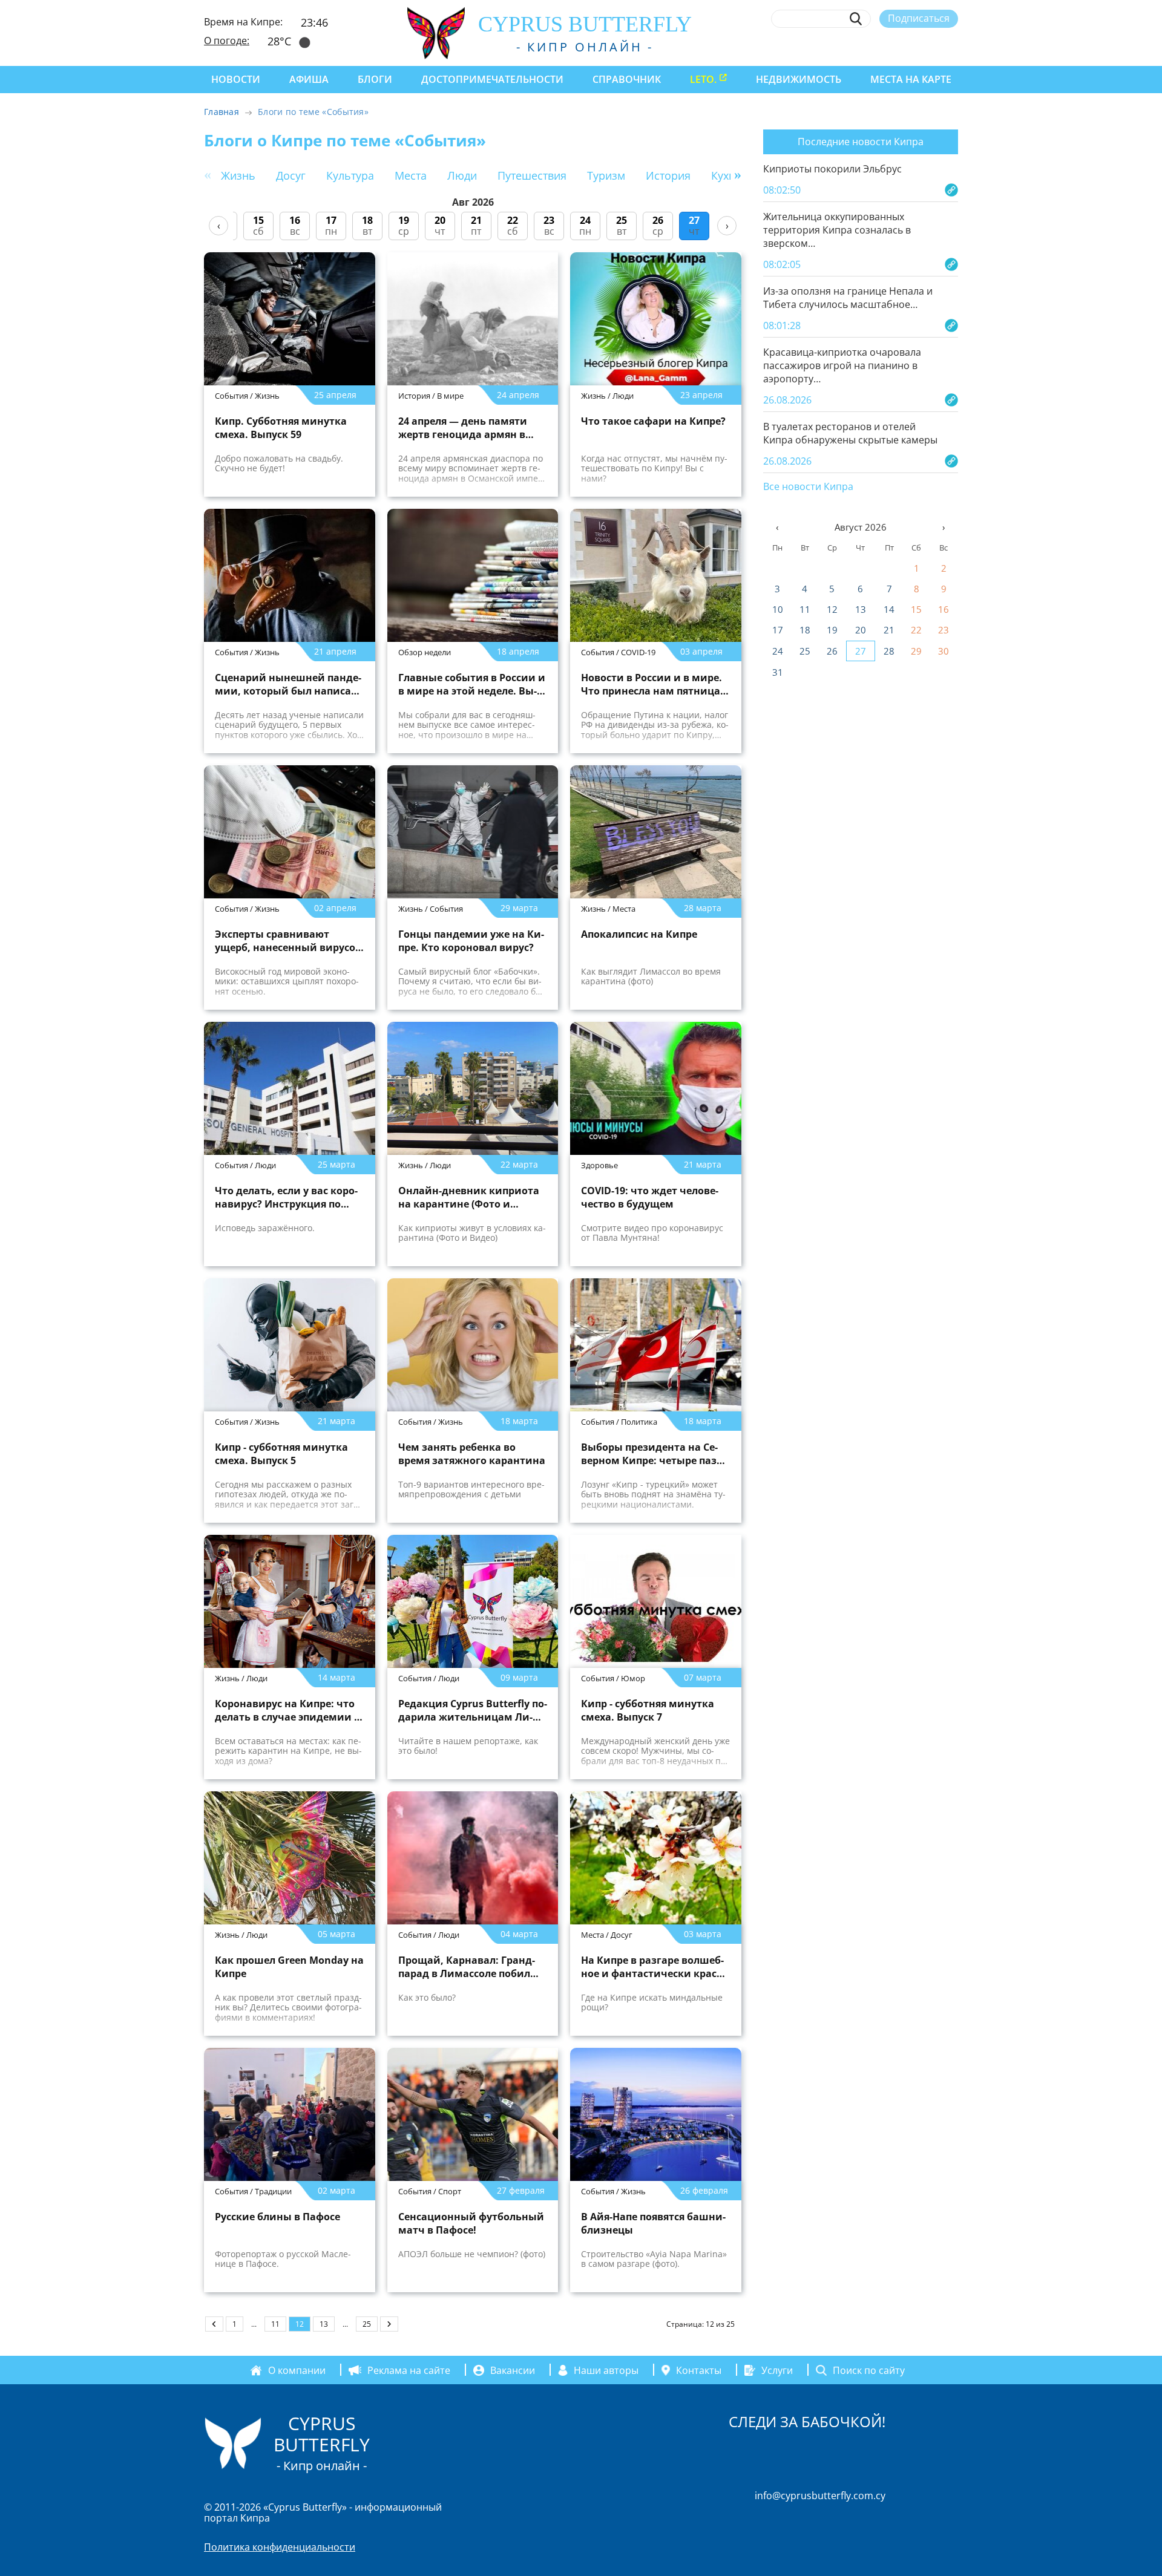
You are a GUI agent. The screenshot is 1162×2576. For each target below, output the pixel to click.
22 (916, 630)
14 (889, 609)
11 (275, 2324)
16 (944, 609)
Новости (236, 79)
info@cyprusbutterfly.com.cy (820, 2496)
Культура (350, 175)
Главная (222, 112)
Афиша (309, 79)
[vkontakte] (930, 47)
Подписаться (919, 18)
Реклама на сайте (409, 2370)
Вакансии (513, 2370)
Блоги (375, 79)
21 (889, 630)
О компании (297, 2370)
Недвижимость (799, 79)
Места (411, 175)
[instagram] (863, 47)
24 (778, 651)
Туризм (606, 175)
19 (832, 630)
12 (832, 609)
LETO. (703, 79)
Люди (462, 175)
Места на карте (911, 79)
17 (778, 630)
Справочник (627, 79)
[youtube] (952, 47)
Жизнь (238, 175)
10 (778, 609)
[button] (738, 174)
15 (916, 609)
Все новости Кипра (808, 487)
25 (367, 2324)
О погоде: (227, 41)
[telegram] (908, 47)
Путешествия (532, 175)
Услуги (777, 2370)
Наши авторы (606, 2370)
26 (832, 651)
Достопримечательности (492, 79)
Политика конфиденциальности (280, 2547)
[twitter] (885, 47)
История (668, 175)
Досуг (291, 175)
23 (944, 630)
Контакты (699, 2370)
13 (324, 2324)
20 (861, 630)
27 (861, 651)
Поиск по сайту (869, 2370)
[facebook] (841, 47)
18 (805, 630)
